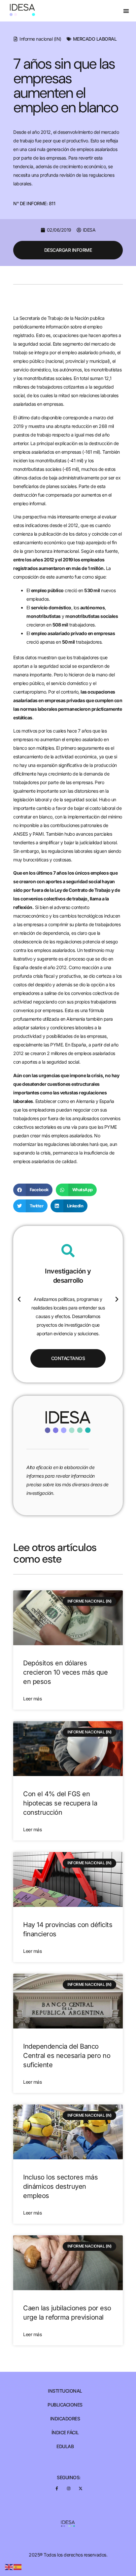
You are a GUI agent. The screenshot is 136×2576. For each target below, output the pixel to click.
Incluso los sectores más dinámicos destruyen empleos (60, 2186)
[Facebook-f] (57, 2488)
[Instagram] (68, 2488)
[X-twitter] (80, 2488)
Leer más (32, 1699)
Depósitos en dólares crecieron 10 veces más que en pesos (65, 1672)
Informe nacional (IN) (40, 39)
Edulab (65, 2446)
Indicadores (65, 2419)
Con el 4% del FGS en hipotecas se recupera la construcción (60, 1803)
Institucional (65, 2391)
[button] (126, 11)
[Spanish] (18, 2567)
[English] (9, 2567)
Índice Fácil (65, 2433)
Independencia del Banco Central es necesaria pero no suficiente (67, 2056)
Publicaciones (65, 2405)
